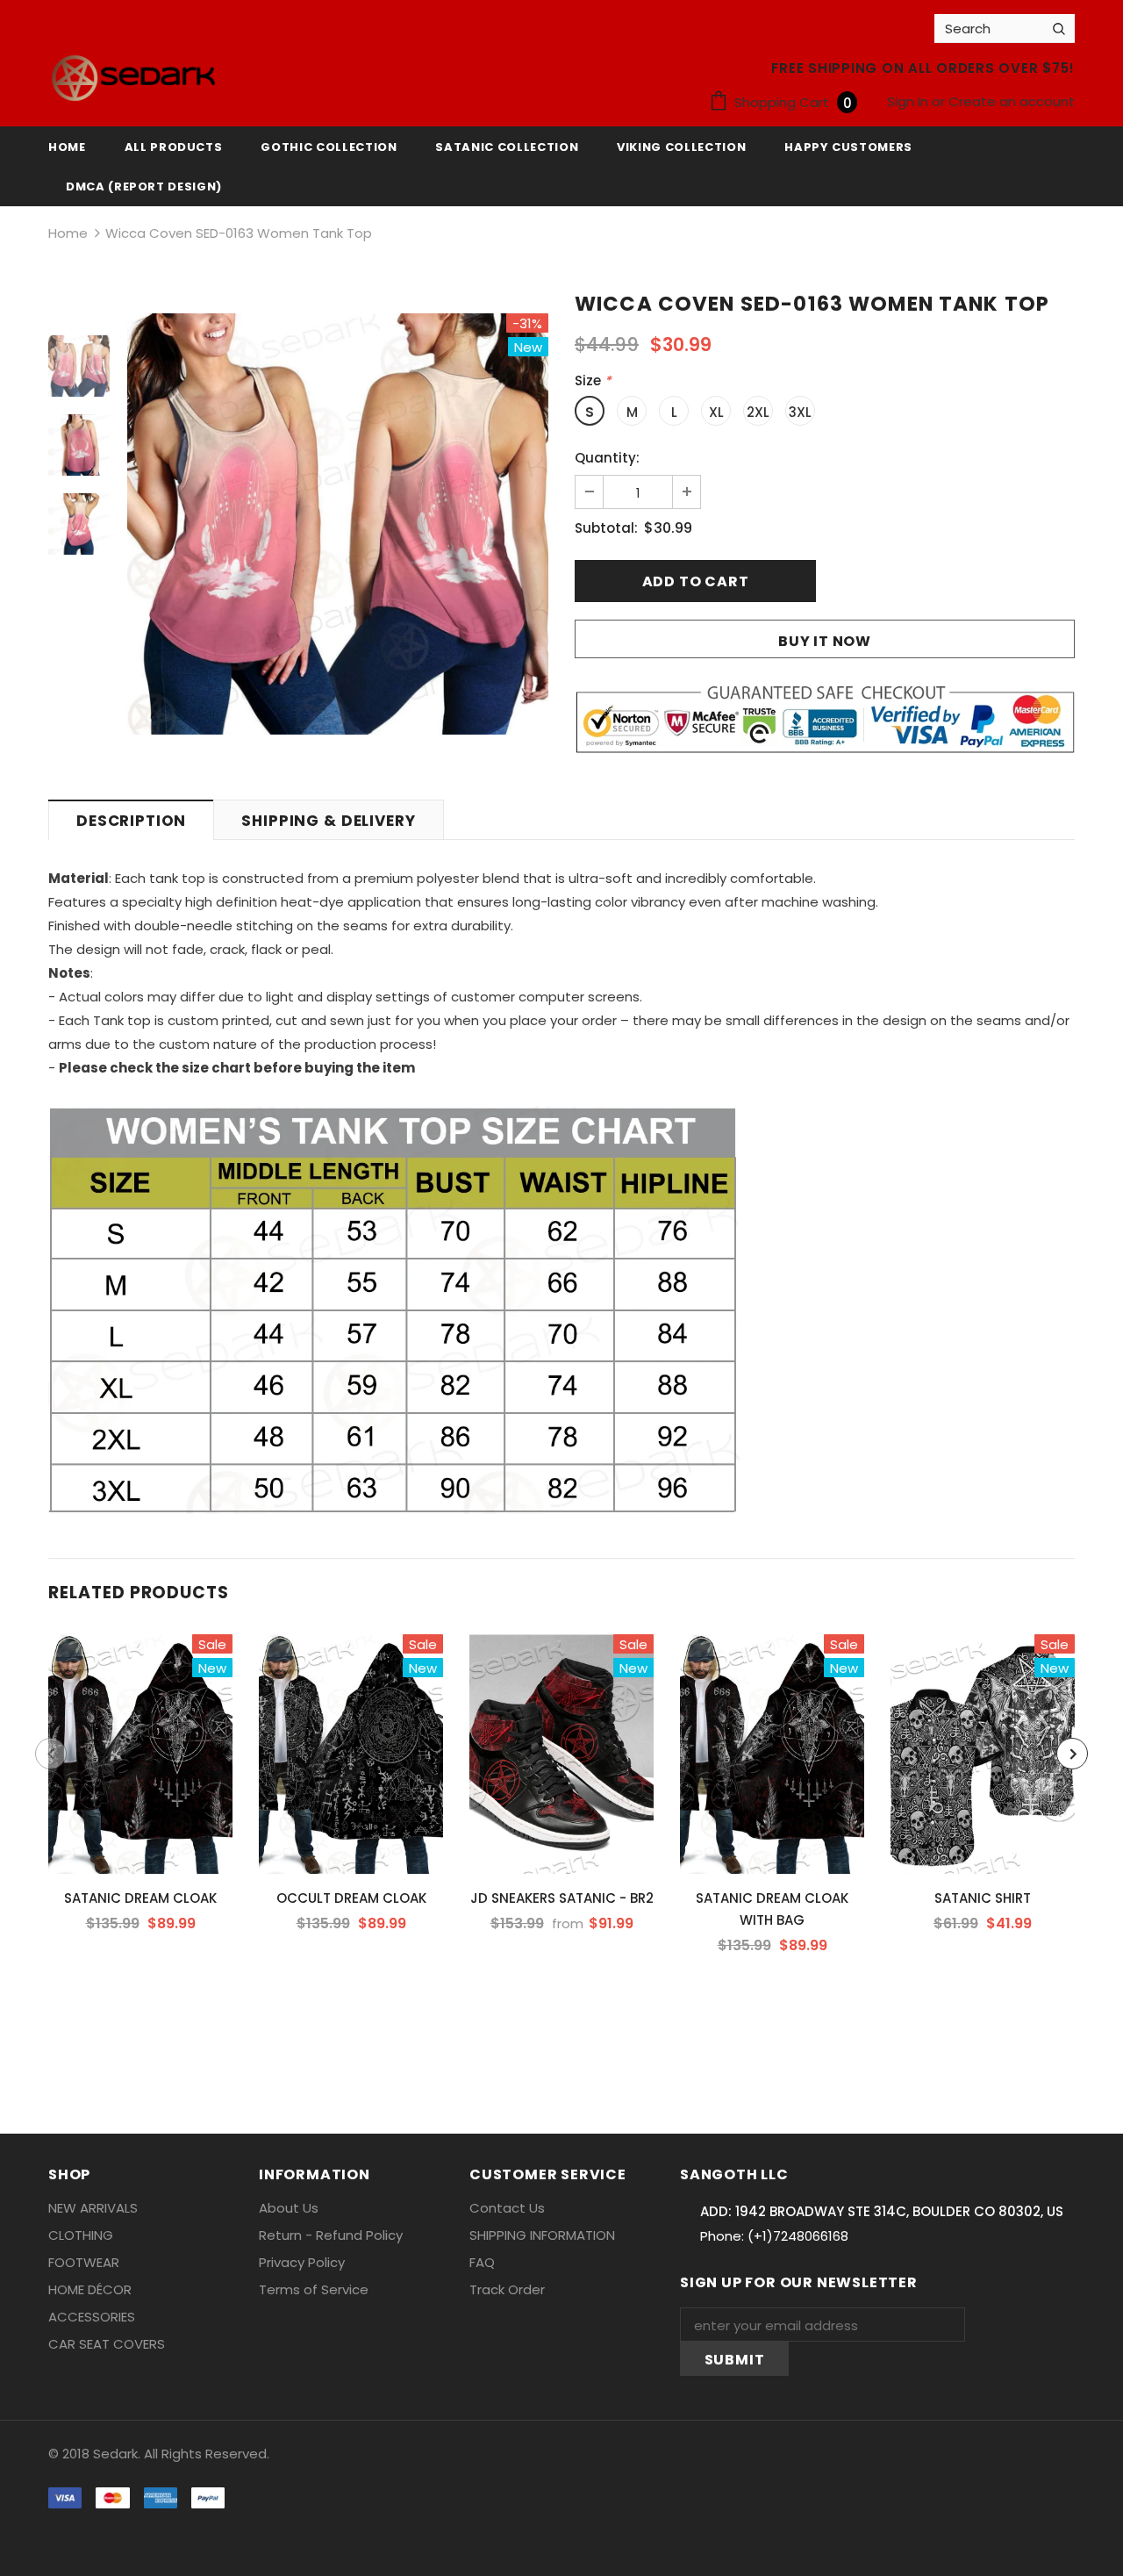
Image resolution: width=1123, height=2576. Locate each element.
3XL (800, 412)
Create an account (1012, 101)
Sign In (909, 101)
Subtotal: (606, 528)
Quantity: (607, 458)
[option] (338, 524)
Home (68, 233)
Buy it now (825, 641)
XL (716, 412)
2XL (758, 412)
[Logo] (133, 78)
